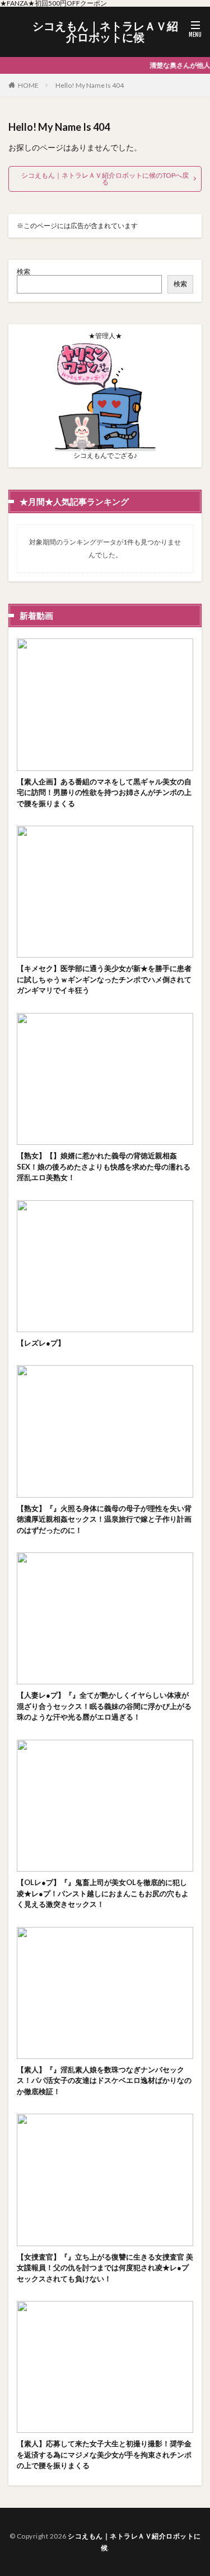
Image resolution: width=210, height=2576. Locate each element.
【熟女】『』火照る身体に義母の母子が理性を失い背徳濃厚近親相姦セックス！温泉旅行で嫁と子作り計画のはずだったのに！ (104, 1519)
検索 (24, 271)
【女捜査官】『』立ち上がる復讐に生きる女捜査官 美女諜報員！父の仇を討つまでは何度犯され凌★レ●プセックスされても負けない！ (105, 2268)
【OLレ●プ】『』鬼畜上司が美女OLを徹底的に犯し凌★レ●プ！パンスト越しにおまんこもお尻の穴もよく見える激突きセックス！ (103, 1893)
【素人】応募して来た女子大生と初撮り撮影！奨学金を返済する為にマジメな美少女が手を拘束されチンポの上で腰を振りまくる (104, 2454)
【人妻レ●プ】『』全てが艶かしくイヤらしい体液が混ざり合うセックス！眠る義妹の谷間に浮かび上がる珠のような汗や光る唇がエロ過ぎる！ (104, 1706)
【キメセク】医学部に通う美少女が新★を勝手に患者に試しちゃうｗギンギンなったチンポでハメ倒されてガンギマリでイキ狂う (104, 979)
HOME (28, 85)
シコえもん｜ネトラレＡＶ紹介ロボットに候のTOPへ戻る (105, 179)
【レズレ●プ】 (41, 1343)
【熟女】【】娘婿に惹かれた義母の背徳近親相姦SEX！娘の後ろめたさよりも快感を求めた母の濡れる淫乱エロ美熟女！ (104, 1166)
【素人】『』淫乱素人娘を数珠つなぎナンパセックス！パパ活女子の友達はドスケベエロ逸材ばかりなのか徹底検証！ (104, 2080)
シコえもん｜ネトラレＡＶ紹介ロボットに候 (105, 32)
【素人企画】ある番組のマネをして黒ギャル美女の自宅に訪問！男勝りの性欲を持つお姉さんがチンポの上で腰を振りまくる (104, 792)
